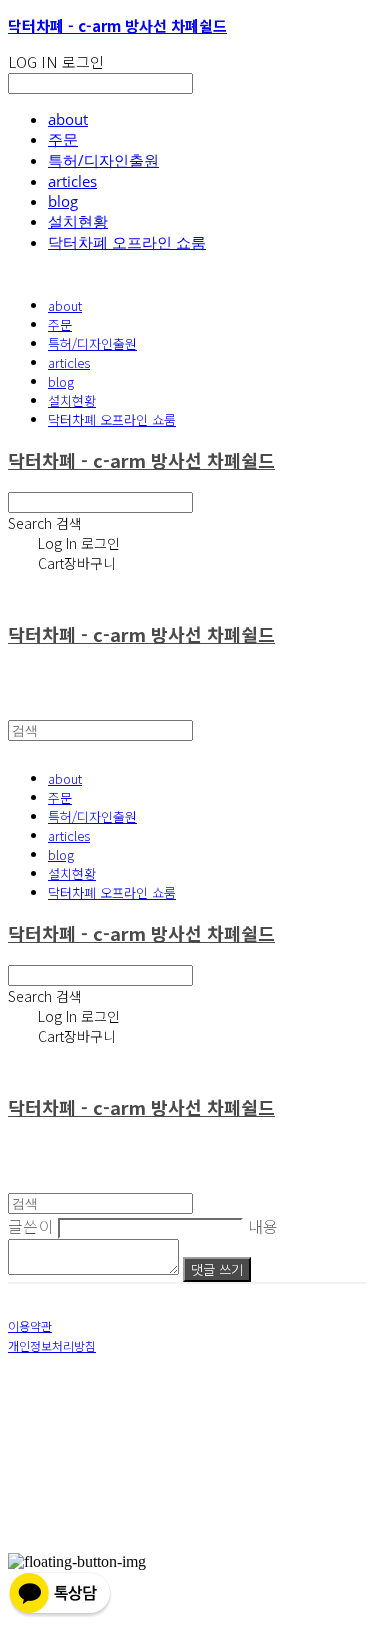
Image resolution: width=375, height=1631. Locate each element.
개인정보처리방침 (52, 1345)
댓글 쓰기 (217, 1269)
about (68, 119)
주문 (63, 139)
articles (72, 181)
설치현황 (78, 221)
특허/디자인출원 (103, 160)
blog (63, 201)
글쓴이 (31, 1226)
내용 (263, 1226)
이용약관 (30, 1325)
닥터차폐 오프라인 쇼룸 (127, 242)
